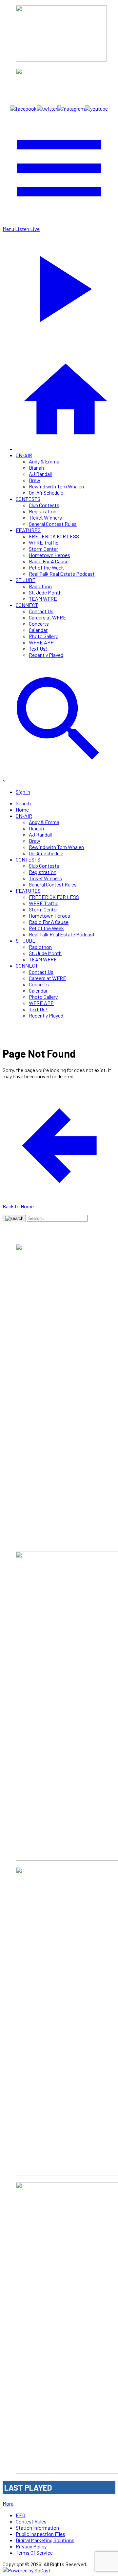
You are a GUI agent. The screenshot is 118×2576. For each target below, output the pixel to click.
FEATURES (28, 530)
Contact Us (41, 611)
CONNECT (27, 605)
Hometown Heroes (49, 555)
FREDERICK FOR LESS (54, 536)
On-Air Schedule (46, 493)
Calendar (38, 630)
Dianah (36, 468)
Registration (43, 511)
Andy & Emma (44, 461)
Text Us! (38, 649)
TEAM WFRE (43, 599)
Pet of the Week (46, 567)
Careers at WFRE (48, 617)
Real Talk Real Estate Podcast (62, 574)
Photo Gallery (43, 636)
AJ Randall (40, 474)
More (8, 2504)
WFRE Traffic (44, 542)
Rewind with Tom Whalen (56, 486)
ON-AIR (24, 455)
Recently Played (46, 655)
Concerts (39, 624)
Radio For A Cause (49, 561)
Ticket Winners (45, 517)
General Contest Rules (53, 524)
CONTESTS (28, 499)
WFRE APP (41, 642)
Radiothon (40, 586)
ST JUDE (26, 580)
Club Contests (44, 505)
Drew (35, 480)
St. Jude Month (45, 592)
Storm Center (43, 549)
